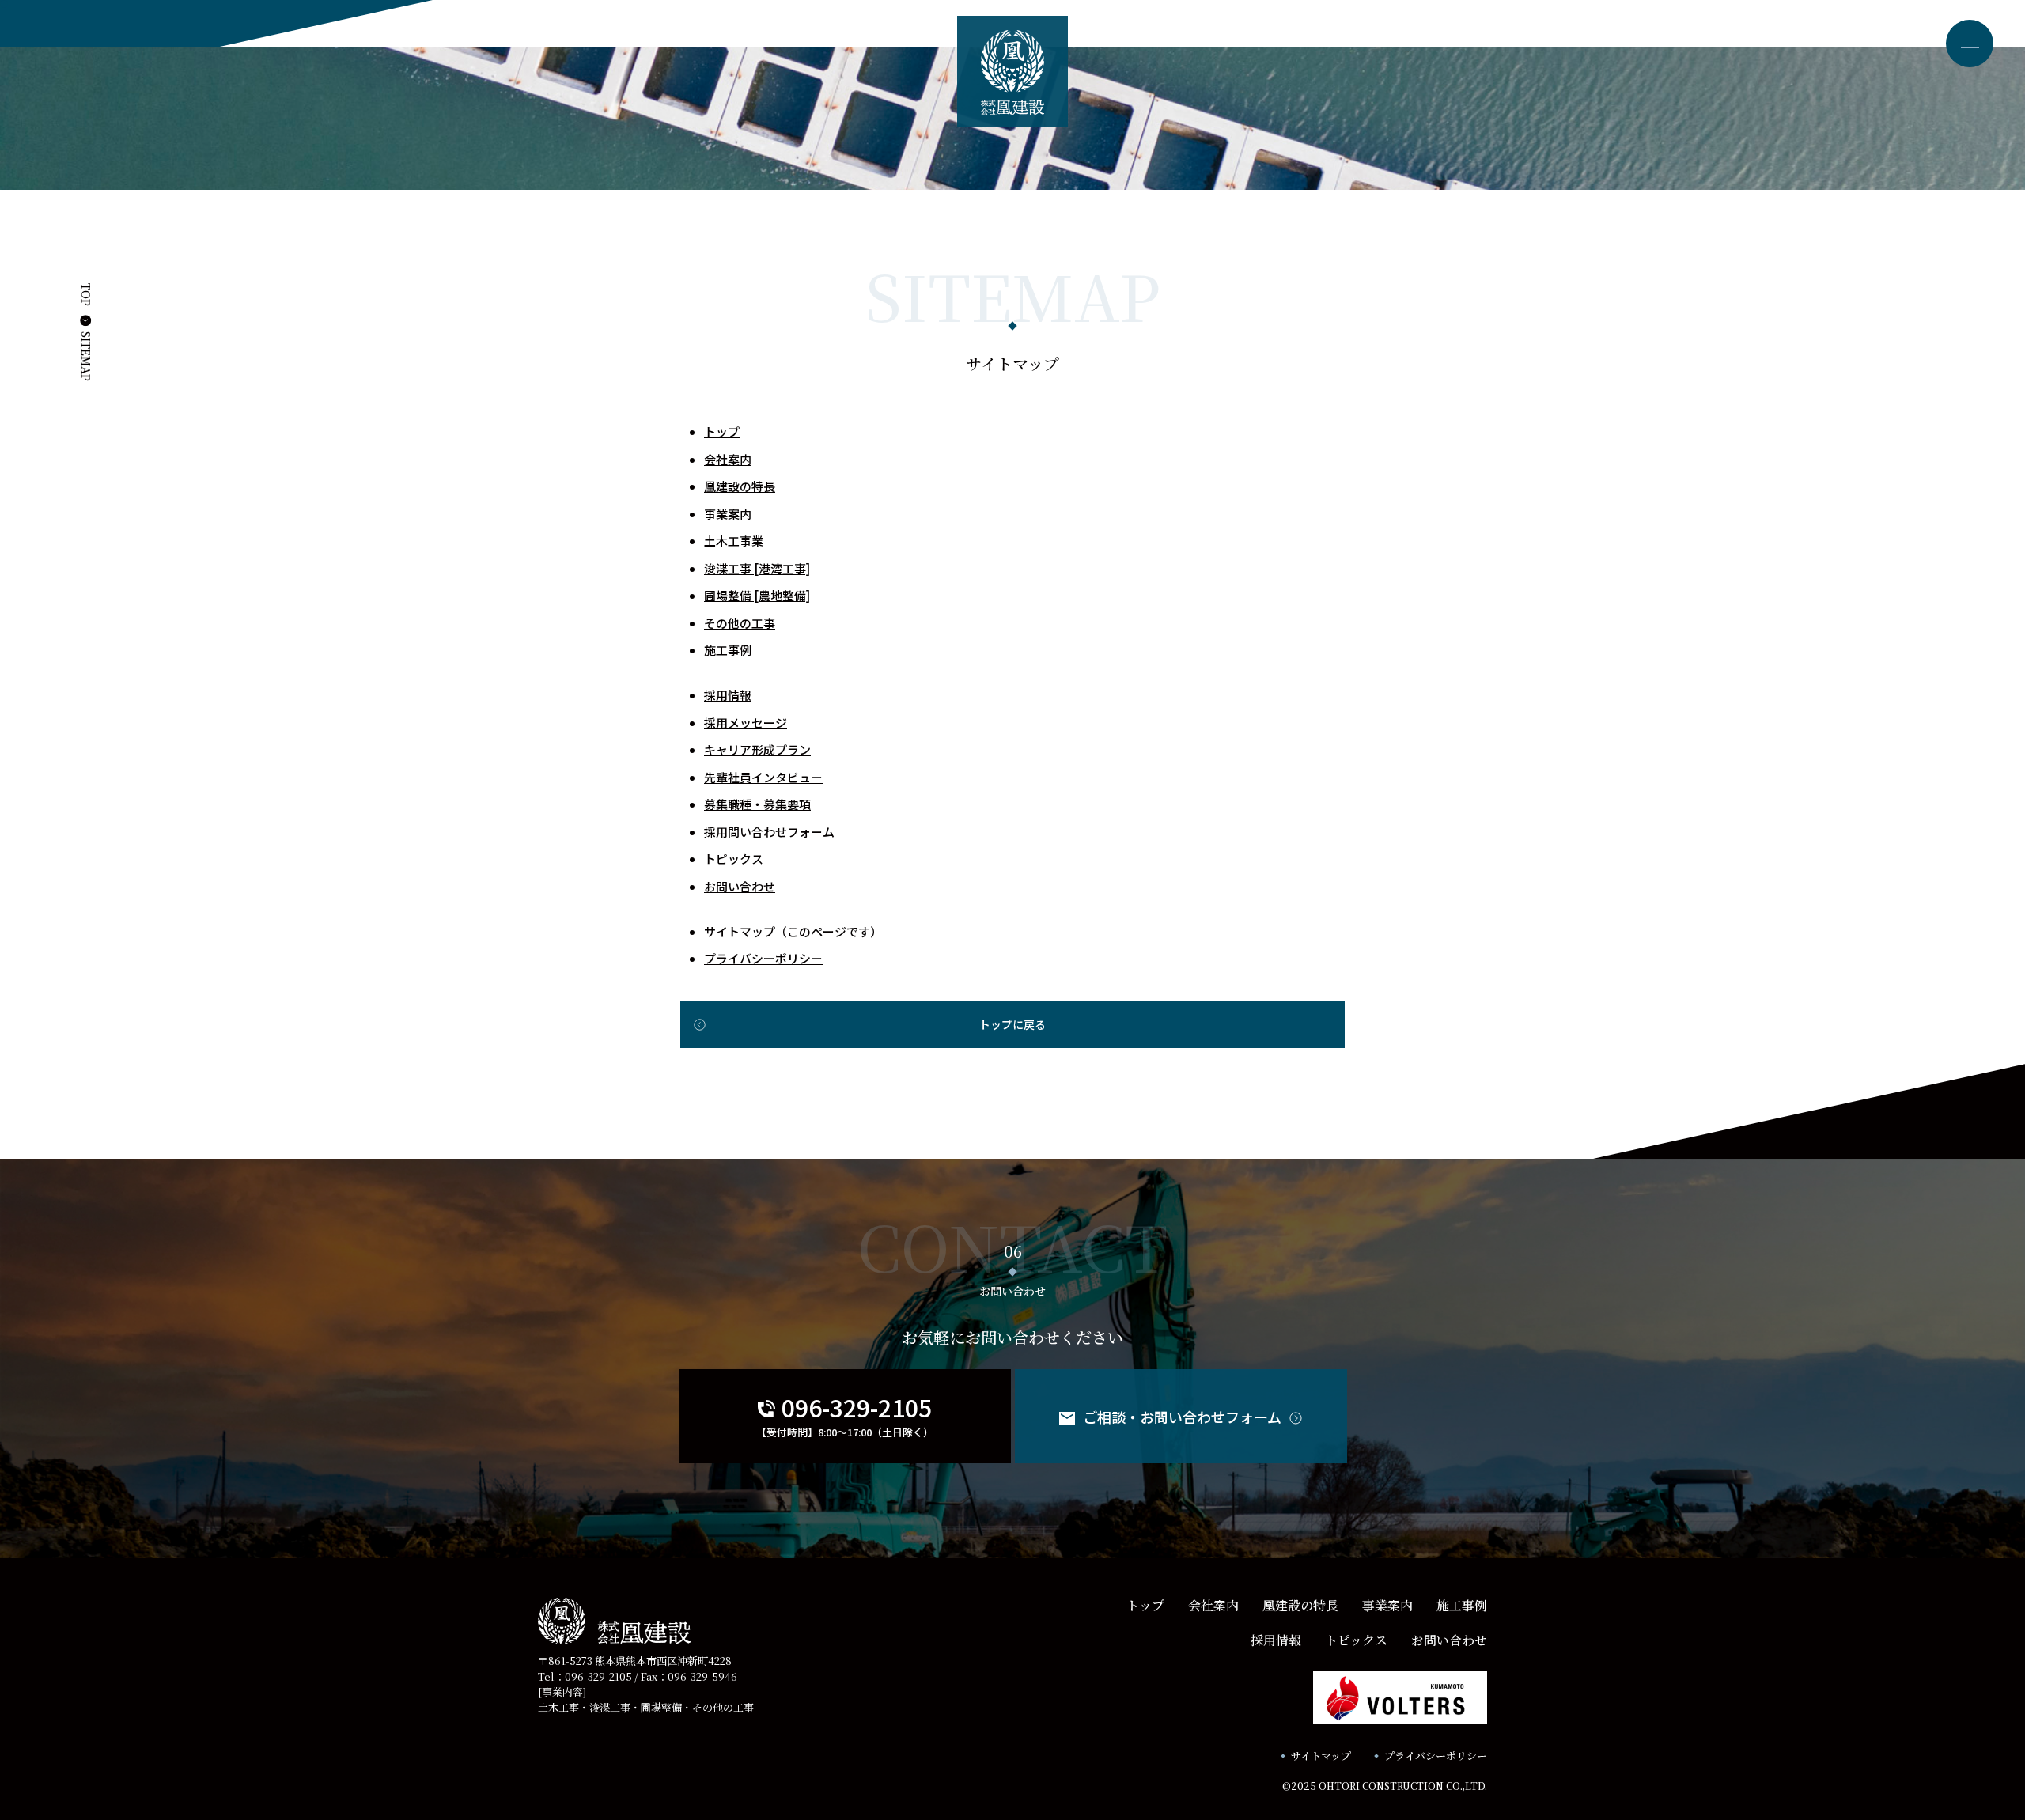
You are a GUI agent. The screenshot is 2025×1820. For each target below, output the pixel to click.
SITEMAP (86, 356)
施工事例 (728, 650)
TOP (86, 295)
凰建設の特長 (740, 486)
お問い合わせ (740, 886)
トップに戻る (1012, 1024)
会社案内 (728, 459)
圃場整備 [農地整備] (757, 595)
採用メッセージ (746, 723)
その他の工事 (740, 623)
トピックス (734, 859)
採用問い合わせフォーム (769, 832)
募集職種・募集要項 (757, 804)
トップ (722, 431)
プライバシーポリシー (763, 958)
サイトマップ (1321, 1756)
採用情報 (728, 695)
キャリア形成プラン (757, 749)
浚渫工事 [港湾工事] (757, 568)
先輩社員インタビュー (763, 777)
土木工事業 (734, 541)
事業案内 (728, 514)
